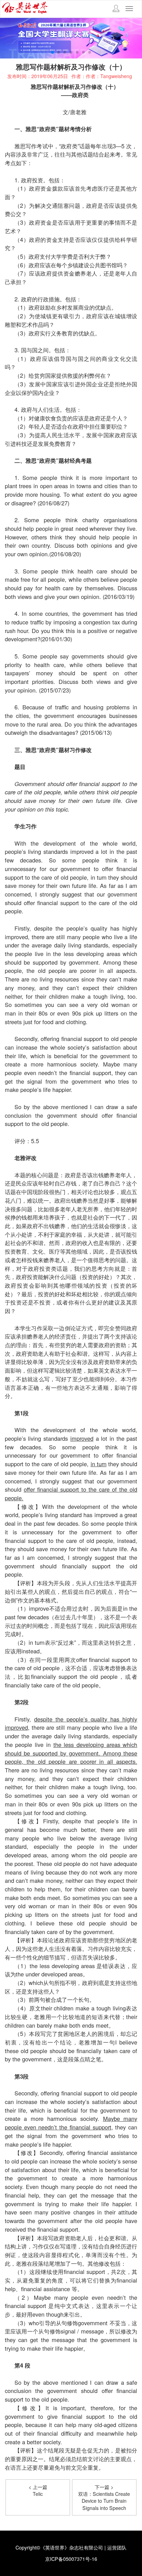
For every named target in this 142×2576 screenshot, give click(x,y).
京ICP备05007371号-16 (71, 2559)
